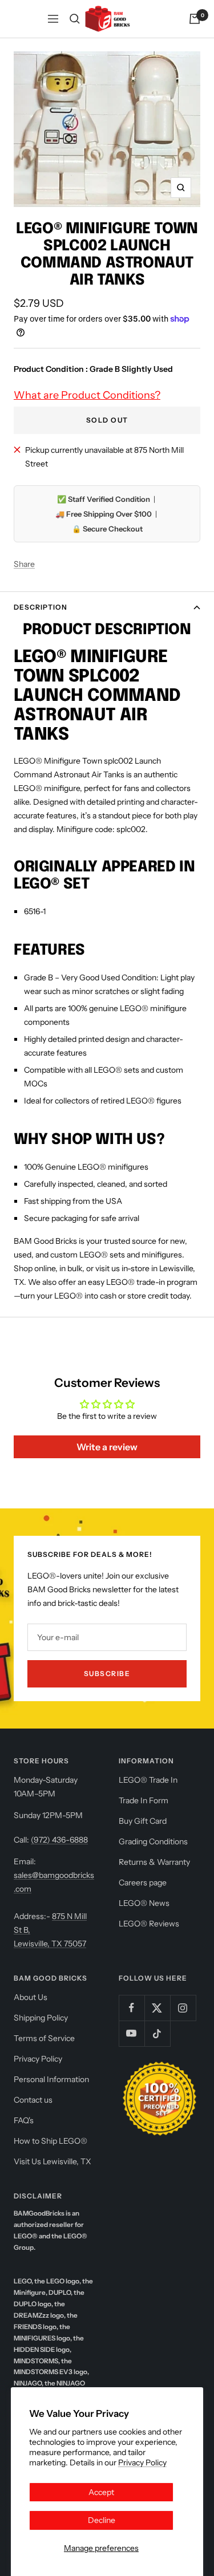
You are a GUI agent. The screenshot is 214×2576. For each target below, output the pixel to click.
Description (41, 607)
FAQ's (24, 2120)
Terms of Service (44, 2038)
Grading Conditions (153, 1841)
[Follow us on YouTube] (132, 2033)
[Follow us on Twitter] (157, 2008)
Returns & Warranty (154, 1862)
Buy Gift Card (143, 1821)
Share (24, 564)
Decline (102, 2520)
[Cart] (195, 19)
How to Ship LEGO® (51, 2141)
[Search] (75, 19)
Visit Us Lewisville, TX (53, 2161)
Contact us (33, 2100)
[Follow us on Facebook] (132, 2008)
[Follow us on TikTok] (157, 2033)
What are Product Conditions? (87, 395)
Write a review (107, 1447)
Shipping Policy (41, 2018)
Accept (101, 2492)
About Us (31, 1997)
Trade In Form (144, 1800)
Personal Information (51, 2079)
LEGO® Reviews (149, 1924)
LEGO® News (144, 1903)
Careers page (143, 1883)
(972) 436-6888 (59, 1840)
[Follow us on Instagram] (183, 2008)
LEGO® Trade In (148, 1780)
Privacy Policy (142, 2463)
